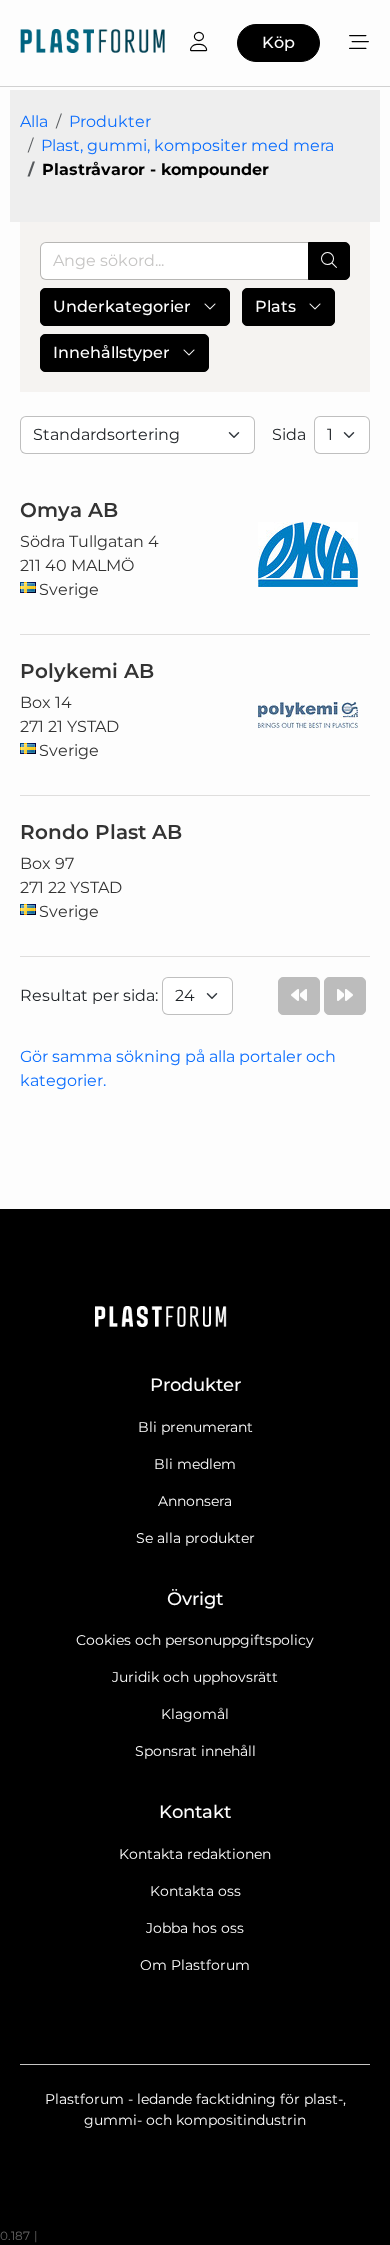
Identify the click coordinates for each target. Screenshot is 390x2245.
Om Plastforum (195, 1965)
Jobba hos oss (195, 1928)
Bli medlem (195, 1464)
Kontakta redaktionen (195, 1854)
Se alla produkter (195, 1538)
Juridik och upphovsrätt (195, 1677)
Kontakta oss (195, 1891)
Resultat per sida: (91, 995)
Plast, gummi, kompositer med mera (187, 145)
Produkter (110, 121)
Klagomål (195, 1714)
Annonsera (195, 1501)
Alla (34, 121)
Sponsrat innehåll (195, 1751)
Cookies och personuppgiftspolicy (195, 1640)
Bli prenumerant (195, 1427)
